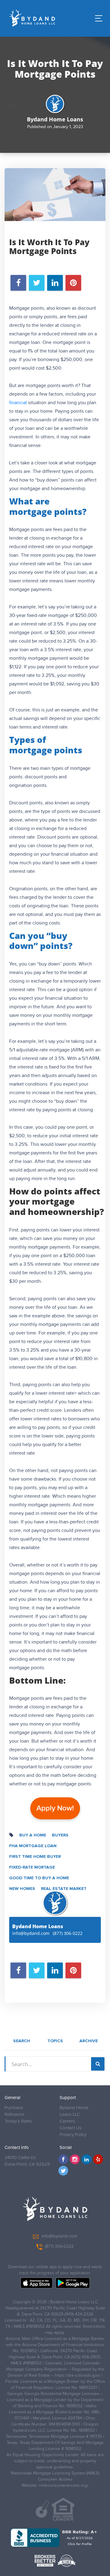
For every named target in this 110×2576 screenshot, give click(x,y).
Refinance (14, 2115)
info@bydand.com (31, 1933)
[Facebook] (63, 2159)
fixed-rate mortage (32, 1867)
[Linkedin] (86, 2159)
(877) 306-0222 (68, 1933)
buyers (60, 1835)
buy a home (33, 1835)
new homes (22, 1889)
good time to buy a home (39, 1878)
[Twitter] (63, 2171)
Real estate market (64, 1889)
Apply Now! (55, 1808)
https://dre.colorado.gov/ (78, 2375)
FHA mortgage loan (33, 1846)
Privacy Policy (73, 2135)
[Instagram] (75, 2159)
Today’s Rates (18, 2121)
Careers (67, 2121)
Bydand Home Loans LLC (74, 2111)
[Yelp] (98, 2159)
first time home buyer (35, 1857)
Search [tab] (22, 2041)
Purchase (14, 2108)
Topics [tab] (55, 2041)
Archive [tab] (89, 2041)
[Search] (98, 2064)
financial (18, 403)
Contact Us (71, 2128)
